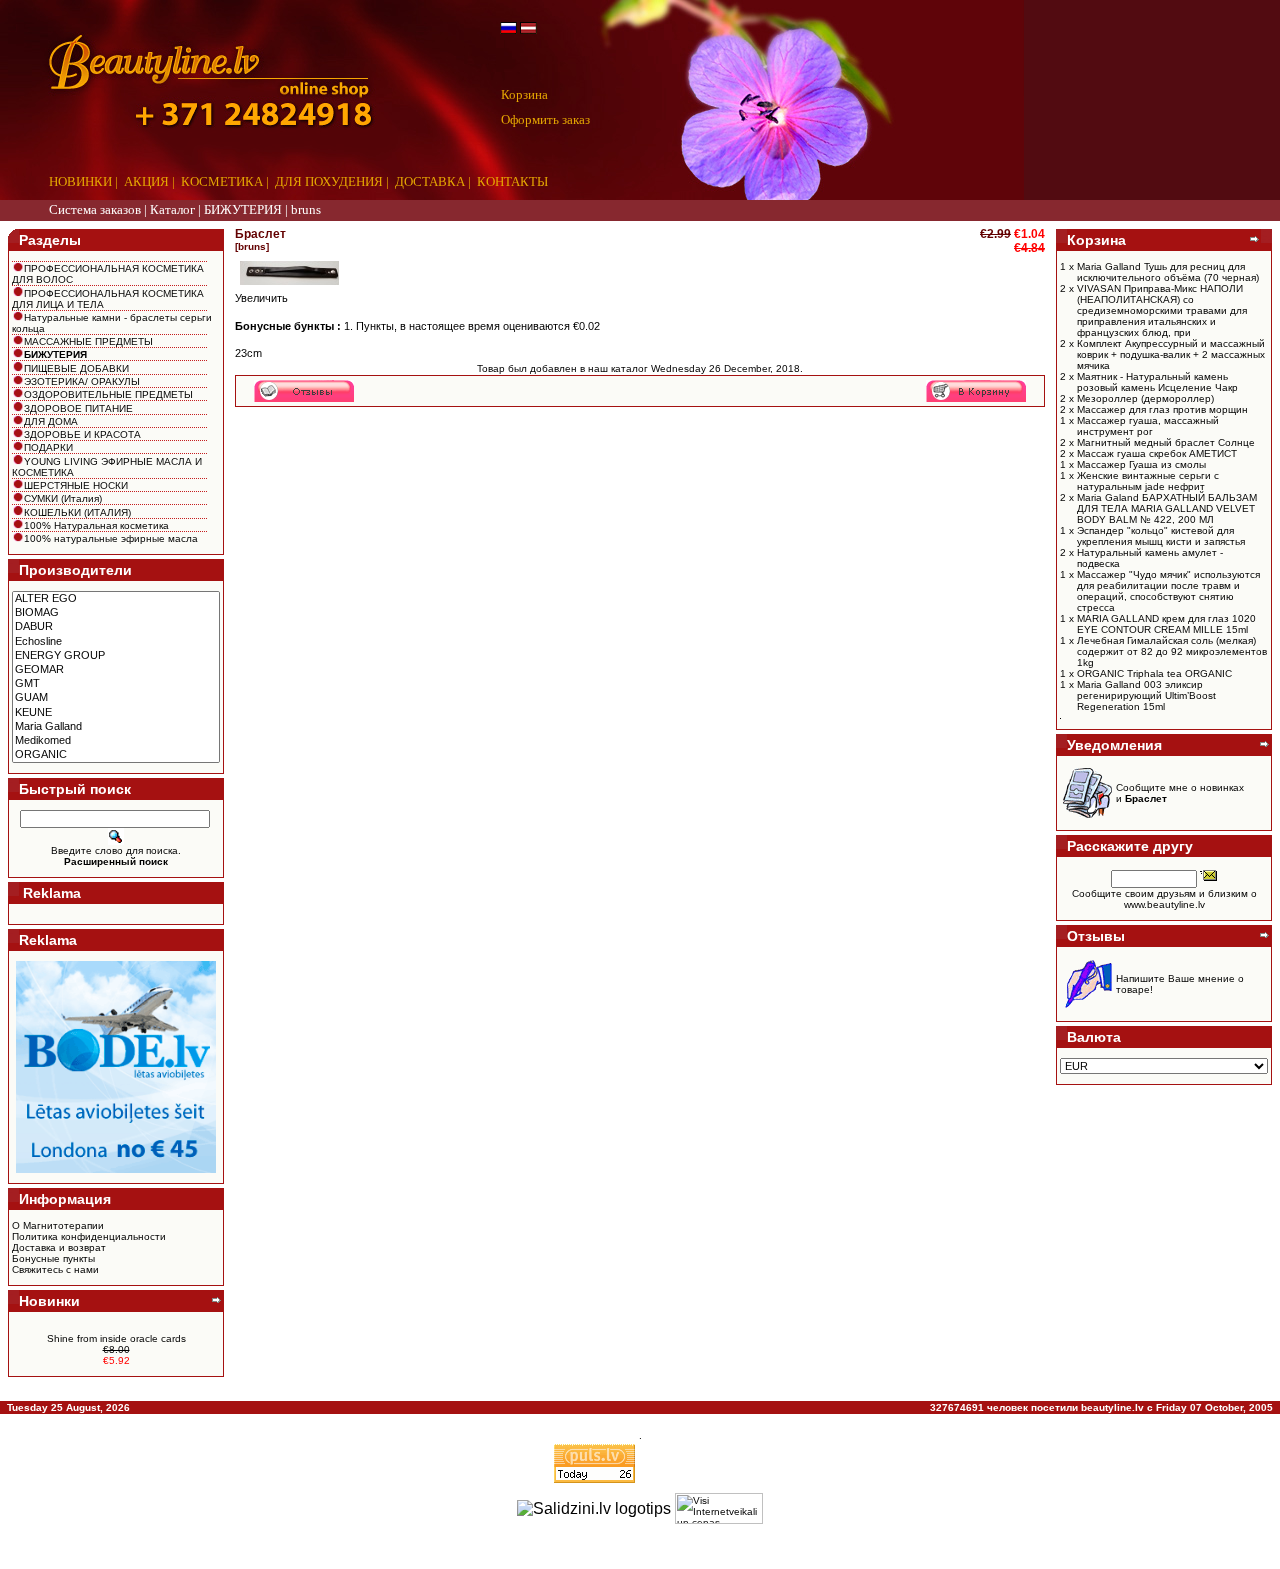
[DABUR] (116, 627)
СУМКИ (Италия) (63, 498)
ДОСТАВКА (430, 181)
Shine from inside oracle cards (116, 1338)
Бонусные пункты (53, 1258)
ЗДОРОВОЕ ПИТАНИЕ (78, 408)
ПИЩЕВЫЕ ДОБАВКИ (76, 368)
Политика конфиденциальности (89, 1236)
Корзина (524, 94)
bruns (306, 209)
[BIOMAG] (116, 613)
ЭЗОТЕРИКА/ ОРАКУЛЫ (82, 381)
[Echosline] (116, 642)
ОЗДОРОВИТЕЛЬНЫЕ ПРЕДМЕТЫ (108, 394)
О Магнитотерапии (58, 1225)
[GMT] (116, 684)
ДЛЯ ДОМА (51, 421)
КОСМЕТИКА (222, 181)
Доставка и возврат (59, 1247)
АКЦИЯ (146, 181)
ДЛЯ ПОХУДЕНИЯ (329, 181)
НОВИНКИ (80, 181)
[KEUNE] (116, 713)
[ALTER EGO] (116, 599)
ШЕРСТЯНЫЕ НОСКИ (76, 485)
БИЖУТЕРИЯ (243, 209)
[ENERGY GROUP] (116, 656)
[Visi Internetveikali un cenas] (719, 1508)
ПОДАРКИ (48, 447)
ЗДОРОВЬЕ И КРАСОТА (82, 434)
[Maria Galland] (116, 727)
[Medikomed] (116, 741)
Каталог (172, 209)
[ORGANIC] (116, 755)
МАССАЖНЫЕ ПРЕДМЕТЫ (88, 341)
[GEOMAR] (116, 670)
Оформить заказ (545, 119)
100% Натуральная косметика (96, 525)
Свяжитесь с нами (55, 1269)
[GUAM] (116, 698)
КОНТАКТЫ (512, 181)
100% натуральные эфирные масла (111, 538)
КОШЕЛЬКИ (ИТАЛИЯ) (77, 512)
